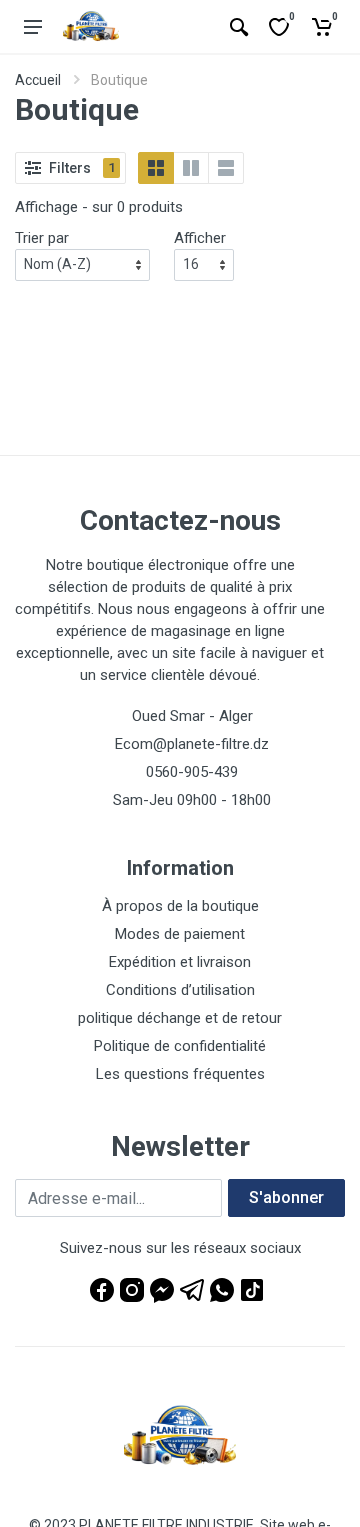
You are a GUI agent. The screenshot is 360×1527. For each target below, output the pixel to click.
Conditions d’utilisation (180, 990)
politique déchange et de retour (180, 1018)
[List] (226, 168)
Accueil (38, 80)
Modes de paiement (180, 934)
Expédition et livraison (180, 962)
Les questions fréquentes (180, 1074)
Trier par (42, 238)
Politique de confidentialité (180, 1046)
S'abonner (286, 1197)
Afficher (200, 238)
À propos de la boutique (180, 906)
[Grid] (156, 168)
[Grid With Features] (191, 168)
